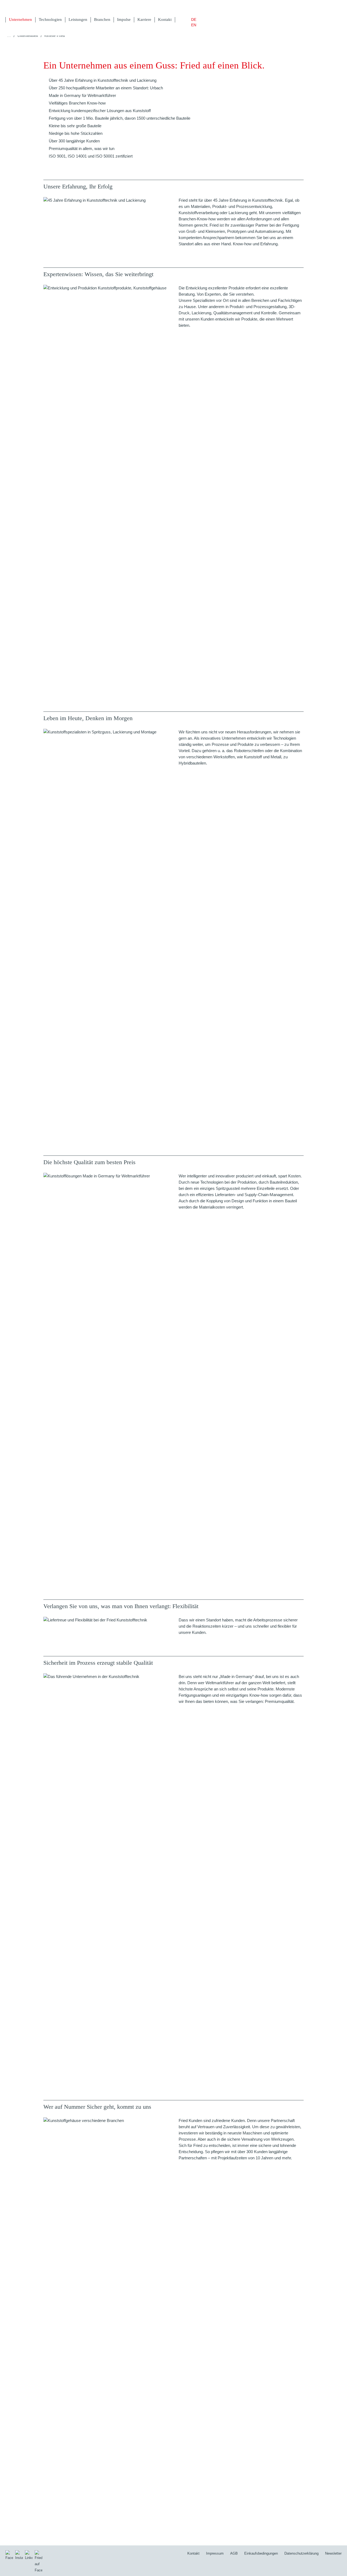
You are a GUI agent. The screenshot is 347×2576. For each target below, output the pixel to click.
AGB (234, 2553)
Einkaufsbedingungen (261, 2553)
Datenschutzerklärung (301, 2553)
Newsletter (333, 2553)
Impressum (215, 2553)
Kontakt (193, 2553)
